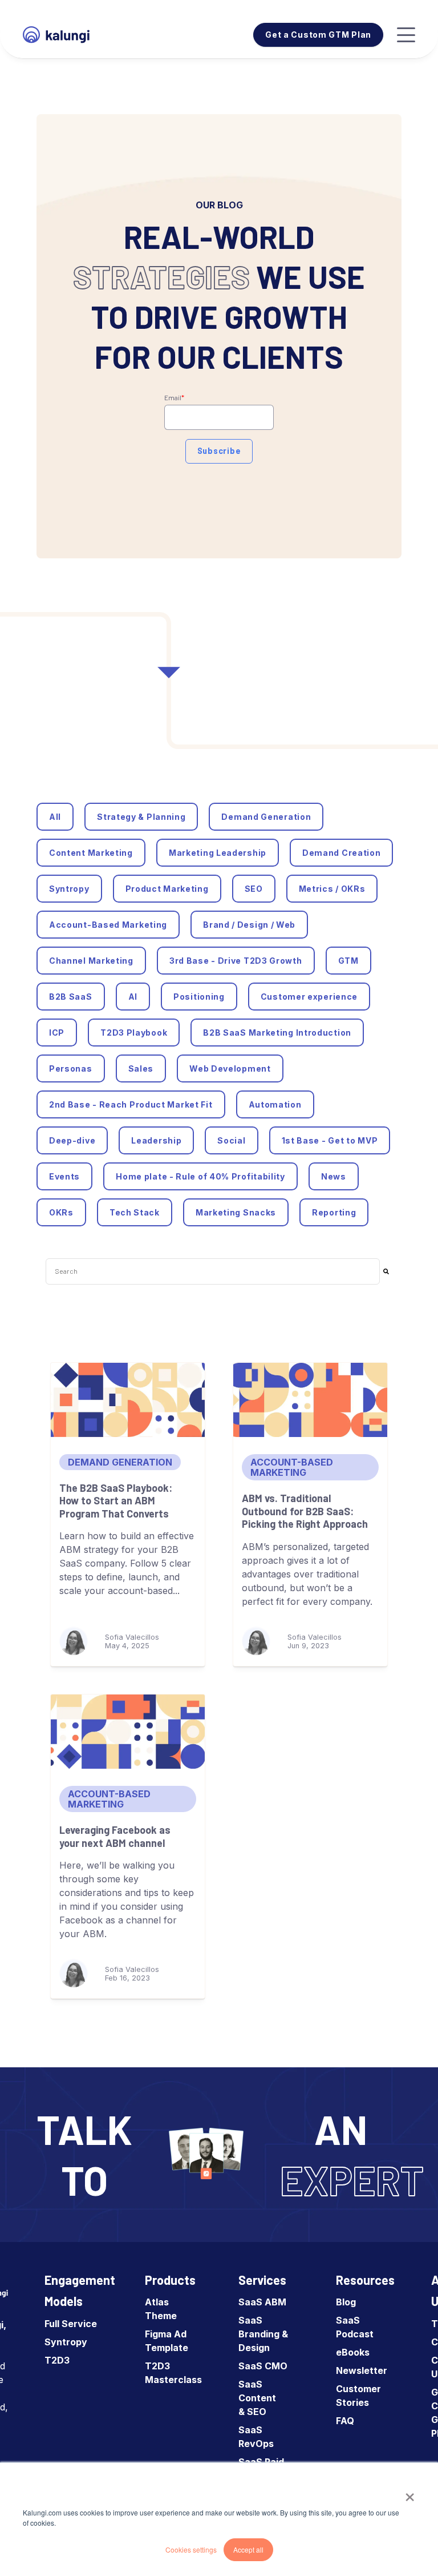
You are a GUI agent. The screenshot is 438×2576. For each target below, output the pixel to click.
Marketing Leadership (218, 853)
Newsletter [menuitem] (362, 2370)
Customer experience (309, 997)
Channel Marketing (91, 961)
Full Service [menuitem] (71, 2324)
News (334, 1176)
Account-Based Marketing (108, 925)
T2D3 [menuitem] (57, 2360)
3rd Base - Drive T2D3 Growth (236, 961)
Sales (141, 1068)
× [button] (410, 2493)
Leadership (156, 1140)
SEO (254, 889)
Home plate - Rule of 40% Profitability (200, 1176)
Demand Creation (342, 853)
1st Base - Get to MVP (330, 1140)
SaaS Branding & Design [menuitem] (263, 2334)
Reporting (334, 1212)
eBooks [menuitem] (353, 2352)
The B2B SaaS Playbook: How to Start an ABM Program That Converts (116, 1501)
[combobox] (213, 1271)
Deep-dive (72, 1140)
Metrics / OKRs (332, 889)
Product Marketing (167, 889)
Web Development (230, 1068)
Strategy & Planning (141, 817)
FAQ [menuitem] (345, 2421)
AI (133, 997)
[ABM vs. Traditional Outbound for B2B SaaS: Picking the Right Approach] (310, 1400)
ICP (57, 1033)
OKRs (61, 1212)
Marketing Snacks (236, 1212)
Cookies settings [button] (191, 2549)
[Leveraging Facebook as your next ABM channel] (128, 1732)
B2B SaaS (71, 997)
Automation (275, 1104)
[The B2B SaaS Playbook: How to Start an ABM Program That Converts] (128, 1400)
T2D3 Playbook (134, 1033)
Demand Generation (266, 817)
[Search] (386, 1271)
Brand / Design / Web (249, 925)
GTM (348, 961)
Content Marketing (91, 853)
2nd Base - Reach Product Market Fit (131, 1104)
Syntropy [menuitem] (66, 2342)
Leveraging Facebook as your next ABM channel (115, 1836)
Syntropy (69, 889)
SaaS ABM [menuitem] (262, 2302)
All (55, 817)
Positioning (199, 997)
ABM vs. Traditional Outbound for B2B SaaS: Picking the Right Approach (305, 1511)
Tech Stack (135, 1212)
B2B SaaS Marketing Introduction (277, 1033)
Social (231, 1140)
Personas (71, 1068)
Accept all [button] (248, 2549)
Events (64, 1176)
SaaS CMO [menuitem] (263, 2366)
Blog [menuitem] (346, 2302)
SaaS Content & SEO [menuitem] (257, 2398)
